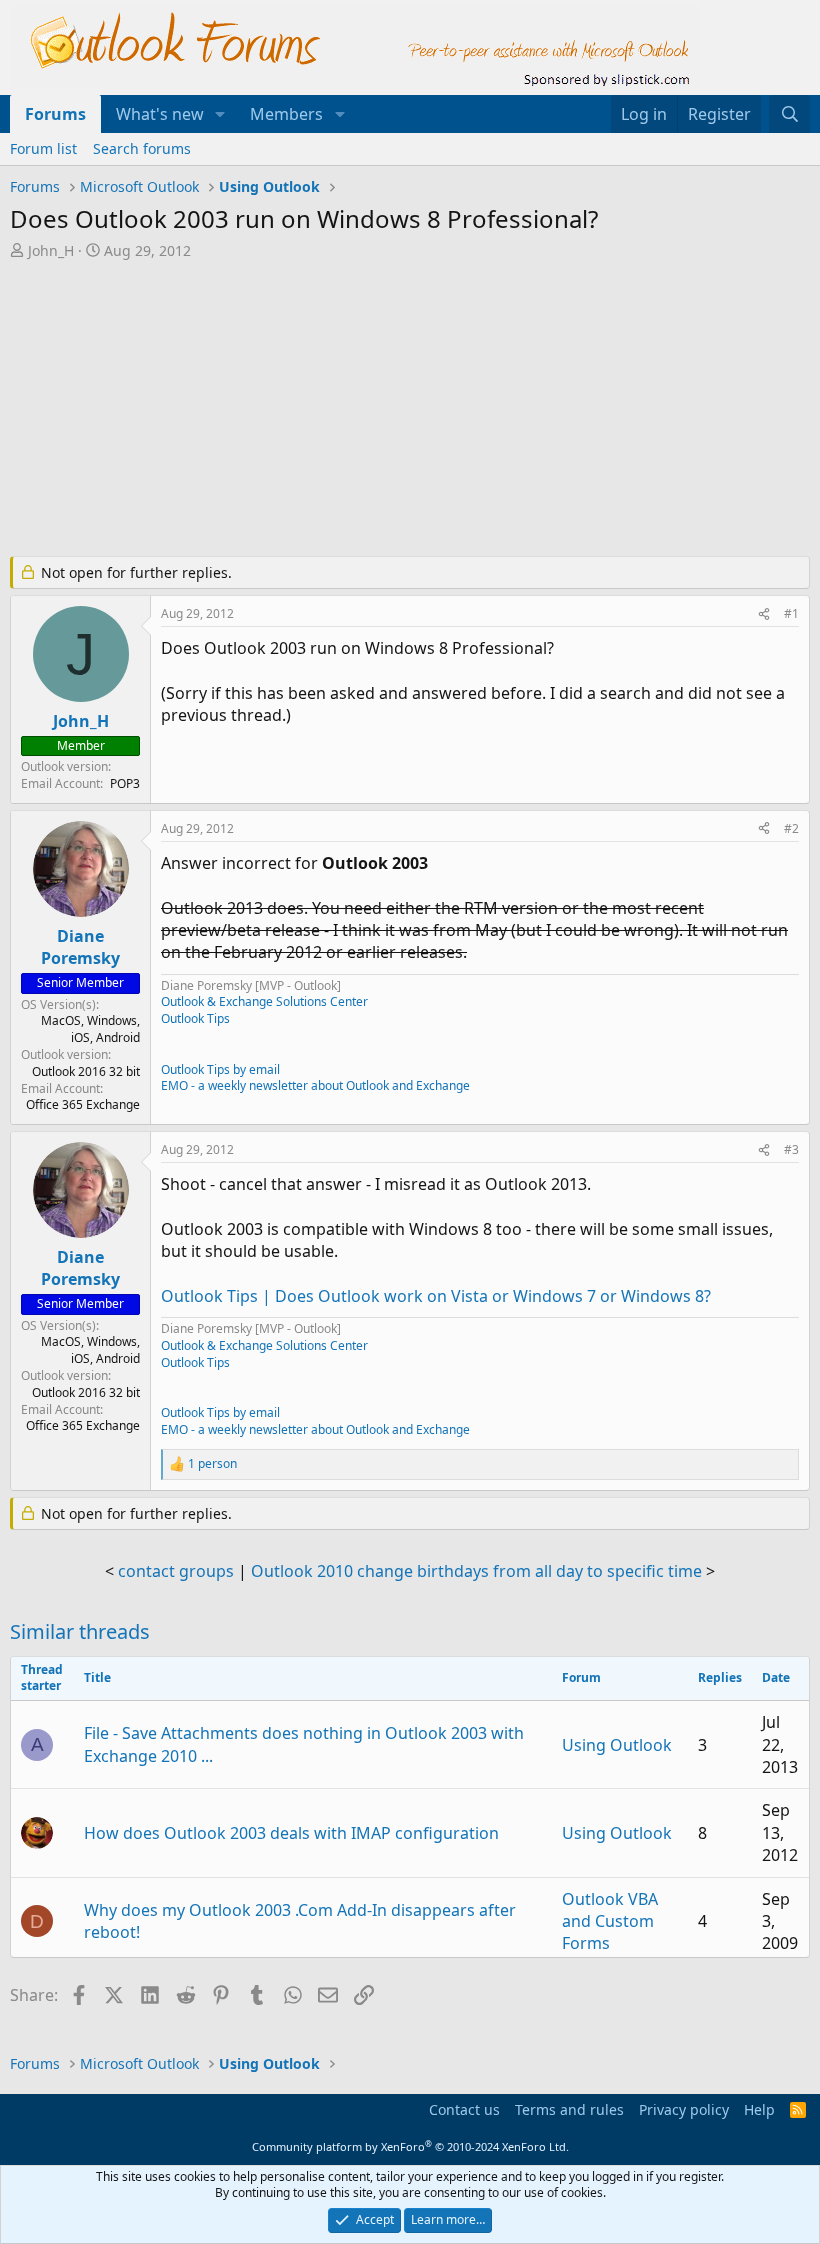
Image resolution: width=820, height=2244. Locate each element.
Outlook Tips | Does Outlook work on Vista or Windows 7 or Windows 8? (436, 1296)
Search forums (142, 148)
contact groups (176, 1571)
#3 (791, 1149)
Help (759, 2109)
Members (286, 114)
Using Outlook (617, 1745)
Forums (55, 114)
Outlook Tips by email (220, 1069)
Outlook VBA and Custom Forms (610, 1921)
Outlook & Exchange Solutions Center (264, 1001)
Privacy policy (684, 2109)
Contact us (464, 2109)
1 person (212, 1464)
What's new (160, 114)
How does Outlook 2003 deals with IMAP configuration (291, 1833)
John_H (51, 250)
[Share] (764, 614)
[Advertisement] (410, 410)
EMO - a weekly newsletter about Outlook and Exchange (315, 1085)
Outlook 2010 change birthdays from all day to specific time (476, 1571)
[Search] (789, 114)
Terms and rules (569, 2109)
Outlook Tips (195, 1018)
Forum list (43, 148)
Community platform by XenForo (410, 2146)
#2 (791, 828)
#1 (791, 613)
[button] (220, 114)
